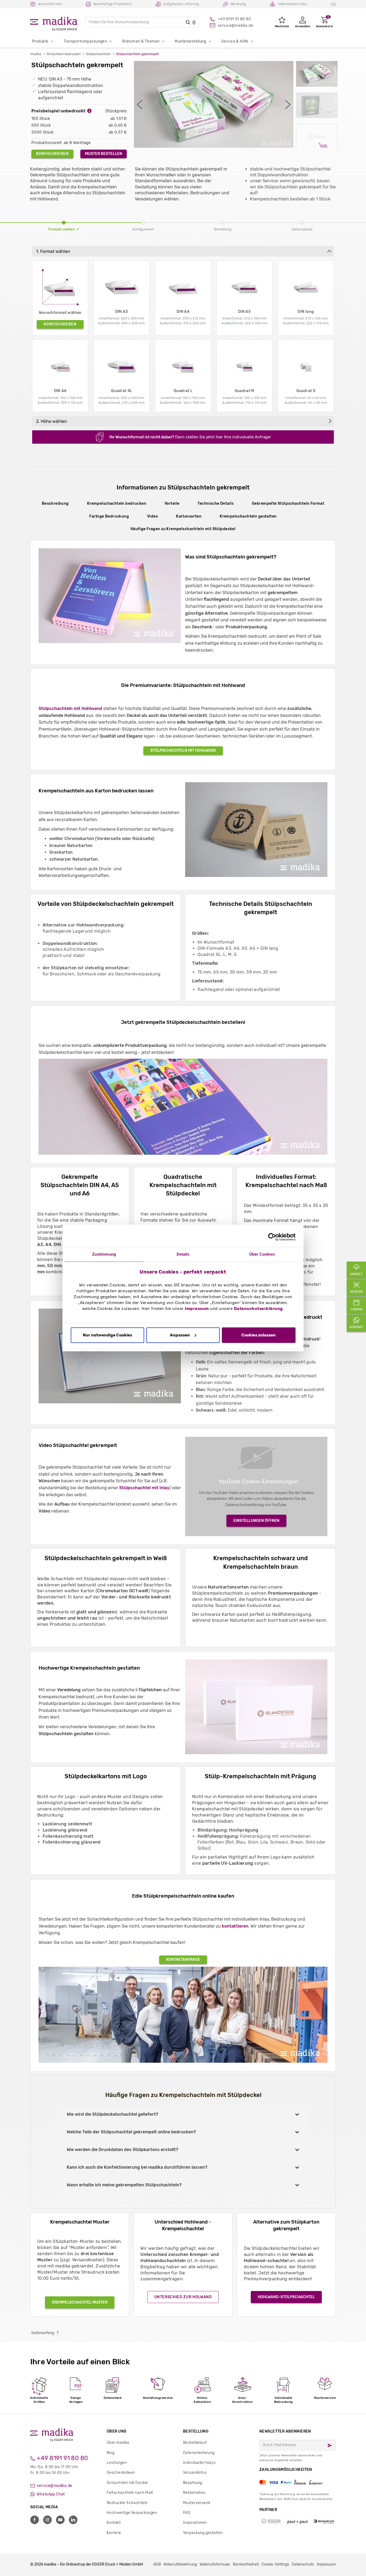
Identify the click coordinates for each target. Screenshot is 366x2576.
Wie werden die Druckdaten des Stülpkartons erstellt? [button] (122, 2150)
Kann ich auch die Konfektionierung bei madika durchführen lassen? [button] (137, 2167)
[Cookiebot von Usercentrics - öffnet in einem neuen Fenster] (272, 1237)
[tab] (183, 2115)
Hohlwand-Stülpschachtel (286, 2297)
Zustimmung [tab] (104, 1254)
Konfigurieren (52, 154)
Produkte (40, 41)
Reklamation (194, 2493)
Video (152, 516)
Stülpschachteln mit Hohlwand (70, 708)
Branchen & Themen (141, 41)
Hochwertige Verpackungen (132, 2513)
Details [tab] (183, 1254)
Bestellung (196, 2431)
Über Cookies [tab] (262, 1254)
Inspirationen (195, 2523)
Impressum (197, 1309)
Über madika (118, 2443)
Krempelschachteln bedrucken (117, 504)
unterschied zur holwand (183, 2297)
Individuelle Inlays (199, 2463)
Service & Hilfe (235, 41)
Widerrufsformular (215, 2564)
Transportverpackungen (85, 41)
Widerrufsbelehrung (180, 2564)
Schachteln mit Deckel (127, 2483)
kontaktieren (235, 1926)
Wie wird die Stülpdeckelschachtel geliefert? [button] (112, 2114)
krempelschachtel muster (80, 2302)
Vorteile (172, 504)
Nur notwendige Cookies (107, 1335)
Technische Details (216, 504)
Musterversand (197, 2503)
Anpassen (180, 1335)
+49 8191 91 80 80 (62, 2458)
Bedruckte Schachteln (127, 2503)
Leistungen (117, 2463)
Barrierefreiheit (246, 2564)
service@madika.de (54, 2486)
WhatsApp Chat (50, 2494)
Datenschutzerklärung (258, 1309)
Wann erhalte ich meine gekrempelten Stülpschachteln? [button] (124, 2185)
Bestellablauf (195, 2443)
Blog (111, 2453)
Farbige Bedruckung (109, 516)
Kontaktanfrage (183, 1960)
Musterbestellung (190, 41)
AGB (157, 2564)
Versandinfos (195, 2473)
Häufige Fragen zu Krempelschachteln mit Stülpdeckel (183, 529)
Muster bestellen (104, 154)
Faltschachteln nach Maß (130, 2493)
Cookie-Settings (275, 2564)
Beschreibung (55, 504)
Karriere (114, 2533)
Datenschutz (303, 2564)
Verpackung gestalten (203, 2533)
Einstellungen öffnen (256, 1521)
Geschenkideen (121, 2473)
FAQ (186, 2513)
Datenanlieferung (199, 2453)
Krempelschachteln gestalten (248, 516)
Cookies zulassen (259, 1335)
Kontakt (114, 2523)
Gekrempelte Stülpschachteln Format (288, 504)
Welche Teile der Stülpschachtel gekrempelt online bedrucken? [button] (131, 2132)
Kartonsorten (189, 516)
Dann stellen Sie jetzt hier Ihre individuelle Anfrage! (190, 437)
